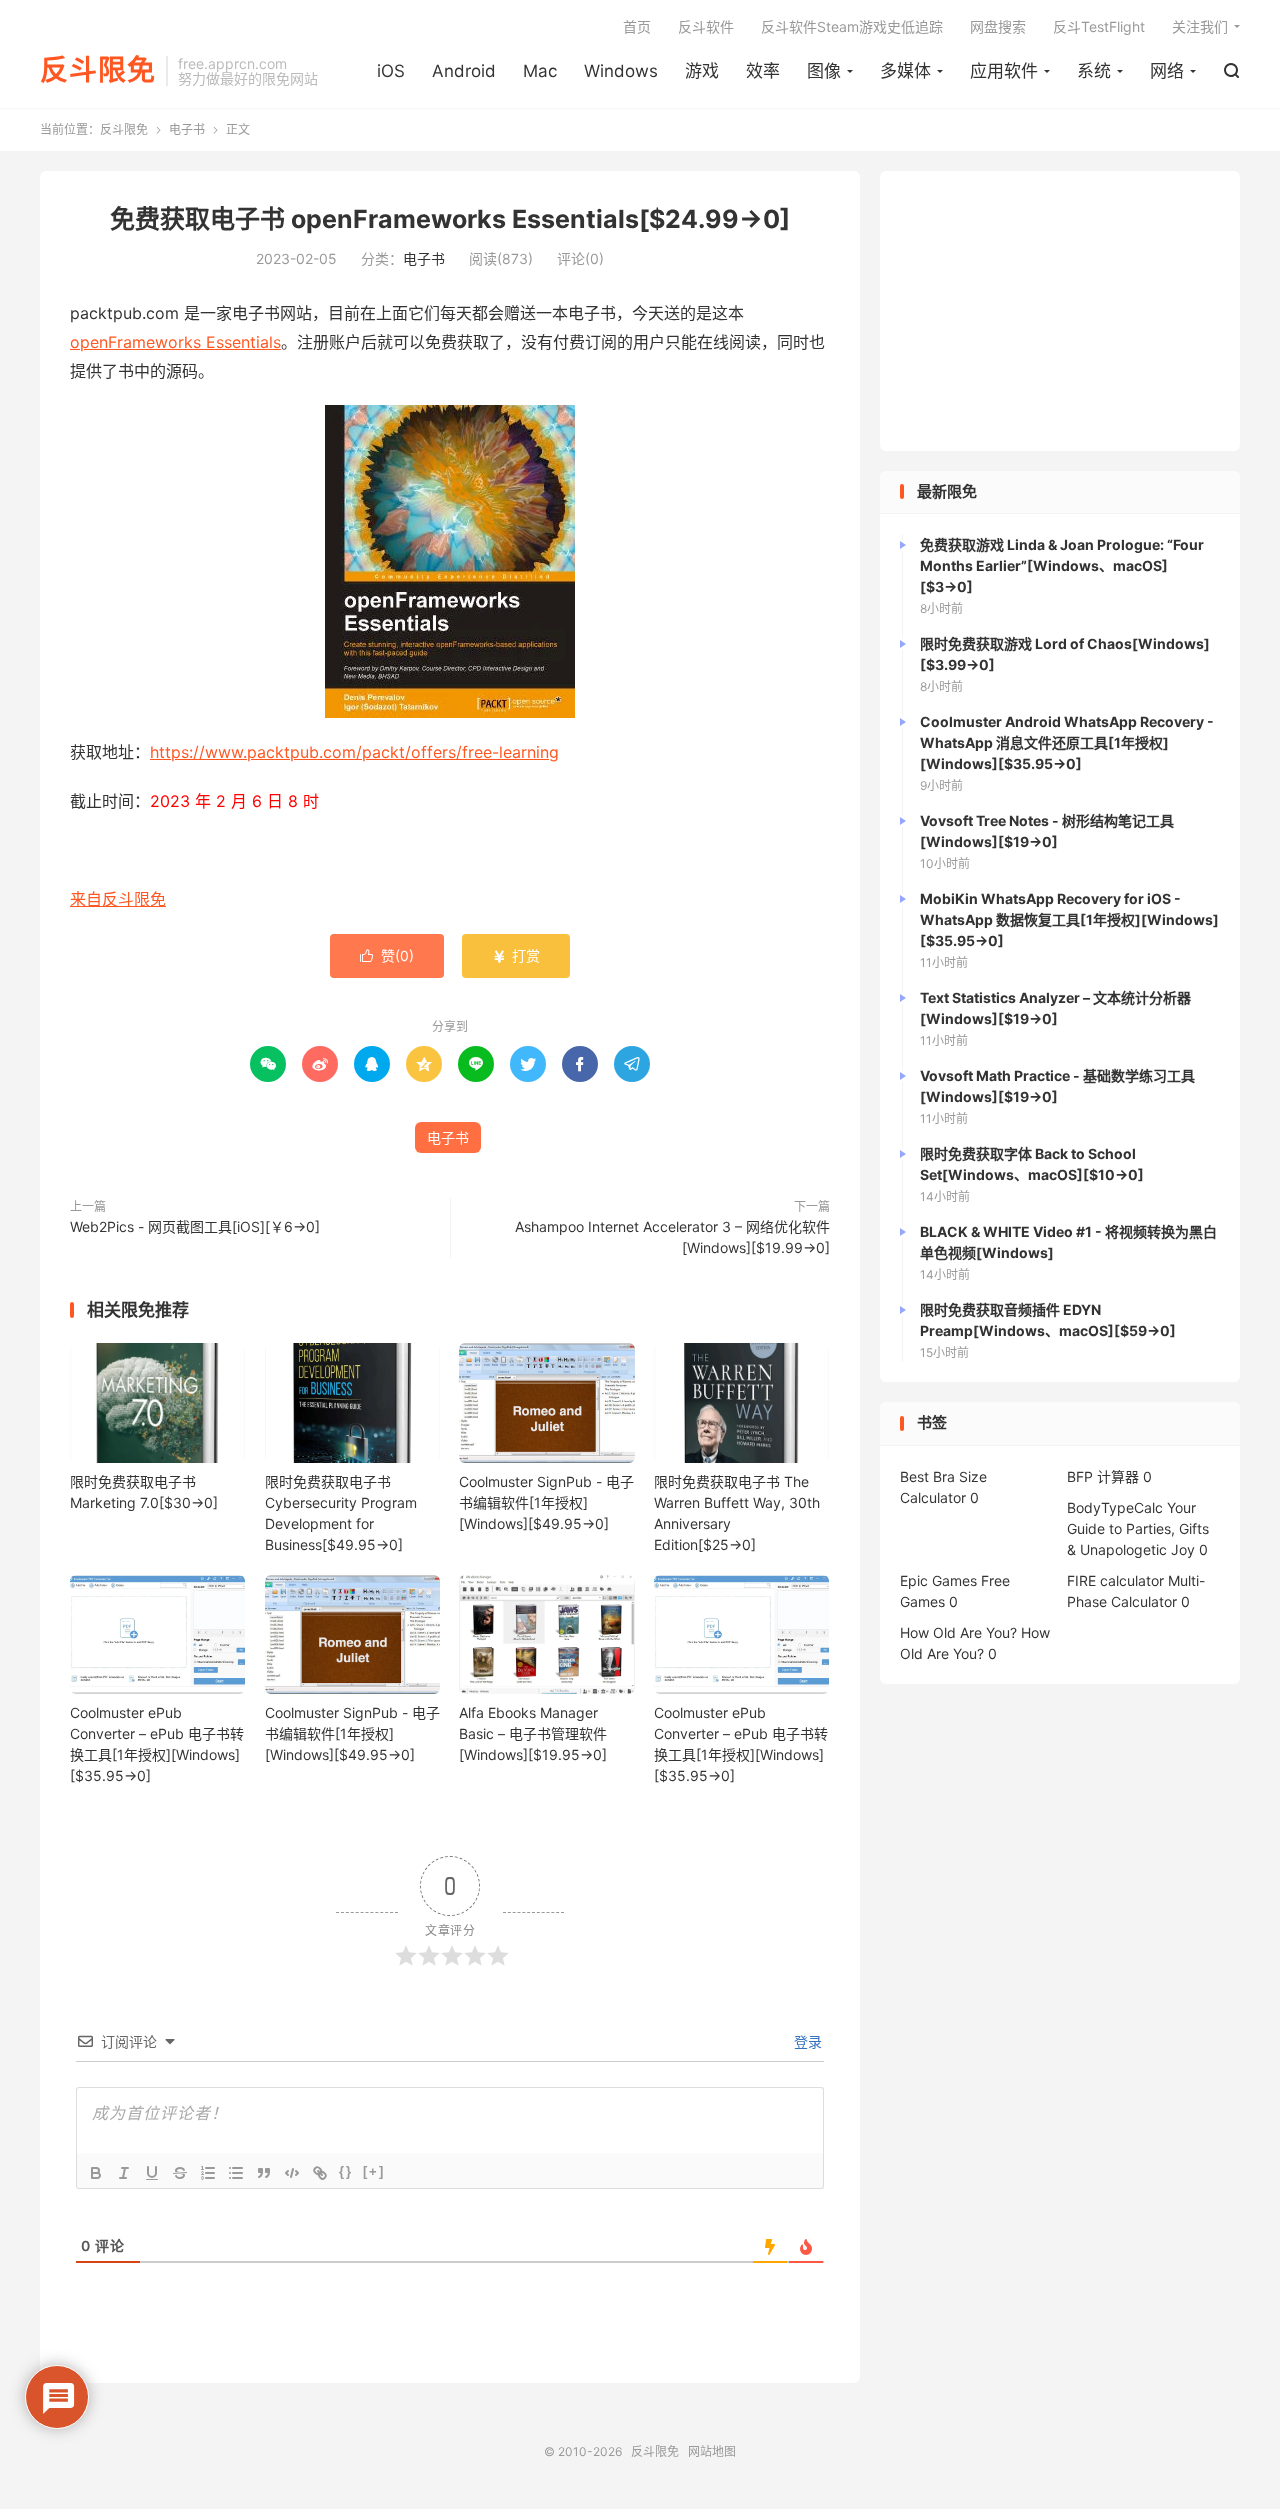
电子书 (187, 129)
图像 (824, 71)
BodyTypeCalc (1115, 1507)
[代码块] (292, 2173)
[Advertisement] (1060, 311)
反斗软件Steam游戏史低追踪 (852, 26)
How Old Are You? (958, 1632)
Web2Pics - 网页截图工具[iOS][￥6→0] (195, 1226)
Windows (621, 71)
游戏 (702, 71)
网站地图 (712, 2451)
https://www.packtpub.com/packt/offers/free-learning (354, 752)
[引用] (264, 2173)
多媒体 (905, 71)
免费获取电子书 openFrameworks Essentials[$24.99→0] (450, 219)
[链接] (320, 2173)
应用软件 (1004, 71)
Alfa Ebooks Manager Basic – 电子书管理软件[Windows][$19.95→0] (533, 1733)
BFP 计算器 (1103, 1476)
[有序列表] (208, 2173)
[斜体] (124, 2173)
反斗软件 (706, 26)
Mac (540, 71)
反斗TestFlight (1099, 26)
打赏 (516, 955)
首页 (637, 26)
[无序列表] (236, 2173)
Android (464, 71)
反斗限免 (98, 71)
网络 (1167, 71)
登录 (806, 2041)
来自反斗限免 (118, 899)
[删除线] (180, 2173)
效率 (763, 71)
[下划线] (152, 2173)
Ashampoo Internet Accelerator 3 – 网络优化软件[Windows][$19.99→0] (672, 1237)
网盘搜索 (998, 26)
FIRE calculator (1115, 1580)
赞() (387, 955)
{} (346, 2171)
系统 (1094, 71)
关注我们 (1200, 26)
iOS (391, 71)
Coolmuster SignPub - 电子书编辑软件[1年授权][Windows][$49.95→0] (546, 1502)
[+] (374, 2171)
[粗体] (96, 2173)
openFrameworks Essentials (175, 342)
